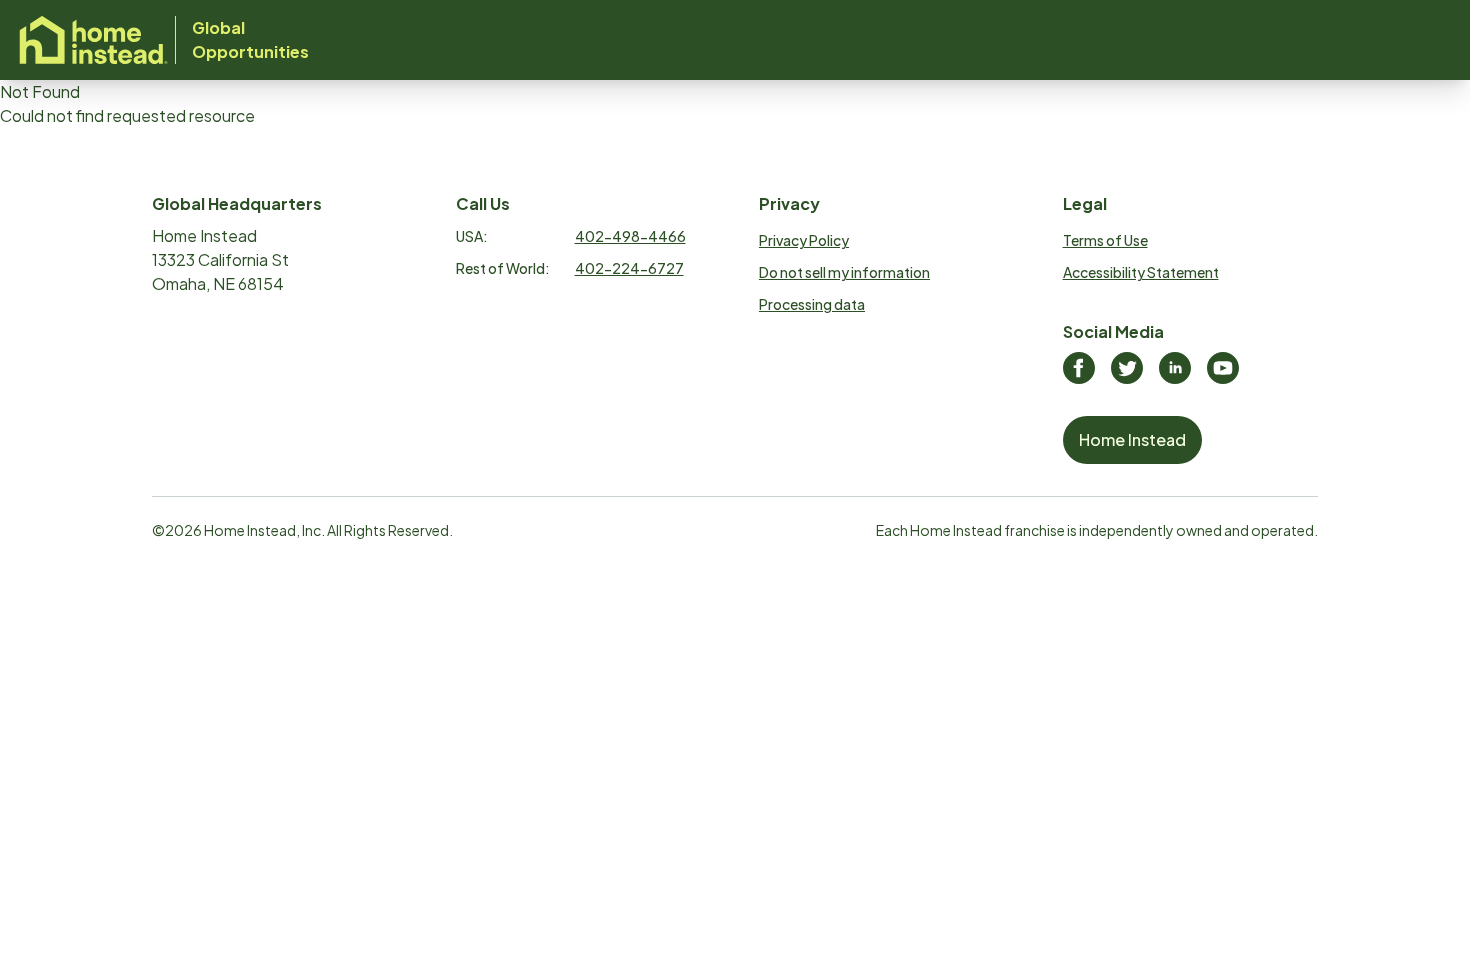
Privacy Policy (804, 240)
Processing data (812, 304)
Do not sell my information (844, 272)
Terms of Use (1105, 240)
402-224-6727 (629, 268)
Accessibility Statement (1141, 272)
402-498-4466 (630, 236)
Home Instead (1132, 439)
